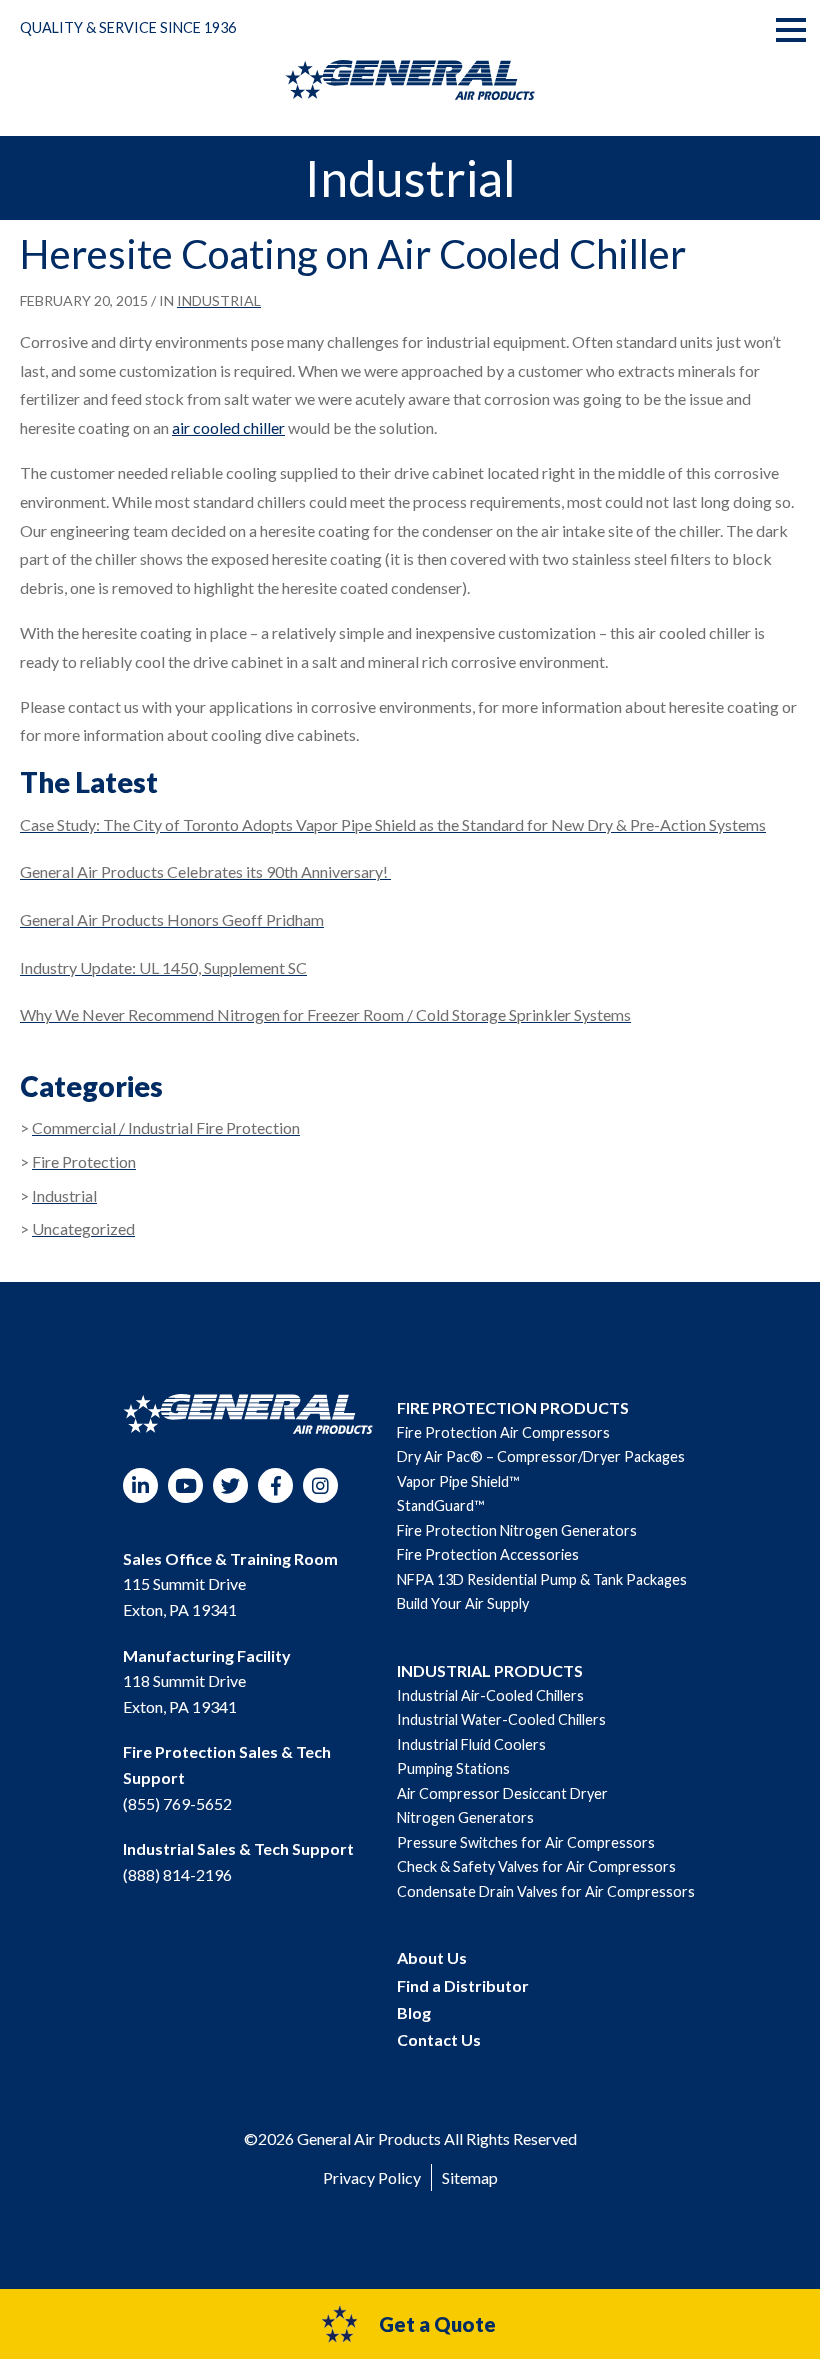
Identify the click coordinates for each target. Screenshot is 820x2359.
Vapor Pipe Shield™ (458, 1481)
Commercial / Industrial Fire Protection (166, 1127)
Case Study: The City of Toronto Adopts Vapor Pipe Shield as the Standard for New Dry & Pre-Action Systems (393, 824)
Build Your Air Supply (463, 1603)
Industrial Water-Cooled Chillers (501, 1719)
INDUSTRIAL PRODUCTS (490, 1670)
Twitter (230, 1485)
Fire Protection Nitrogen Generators (517, 1530)
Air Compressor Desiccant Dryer (502, 1793)
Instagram (320, 1485)
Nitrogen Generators (465, 1817)
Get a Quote (437, 2324)
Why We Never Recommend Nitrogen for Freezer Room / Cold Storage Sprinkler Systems (325, 1014)
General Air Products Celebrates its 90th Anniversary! (205, 871)
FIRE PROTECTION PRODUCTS (513, 1407)
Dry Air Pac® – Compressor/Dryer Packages (541, 1456)
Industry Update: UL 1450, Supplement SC (163, 967)
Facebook (275, 1485)
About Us (432, 1957)
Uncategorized (83, 1228)
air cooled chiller (228, 427)
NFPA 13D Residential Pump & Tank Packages (542, 1579)
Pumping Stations (453, 1768)
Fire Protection (84, 1161)
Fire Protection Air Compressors (503, 1432)
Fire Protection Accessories (488, 1554)
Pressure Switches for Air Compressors (526, 1842)
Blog (414, 2012)
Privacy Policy (372, 2177)
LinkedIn (140, 1485)
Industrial (219, 300)
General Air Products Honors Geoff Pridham (172, 919)
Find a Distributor (463, 1985)
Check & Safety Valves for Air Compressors (536, 1866)
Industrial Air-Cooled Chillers (490, 1695)
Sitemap (470, 2177)
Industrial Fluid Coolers (471, 1744)
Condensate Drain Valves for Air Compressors (546, 1891)
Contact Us (439, 2039)
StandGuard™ (440, 1505)
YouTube (185, 1485)
